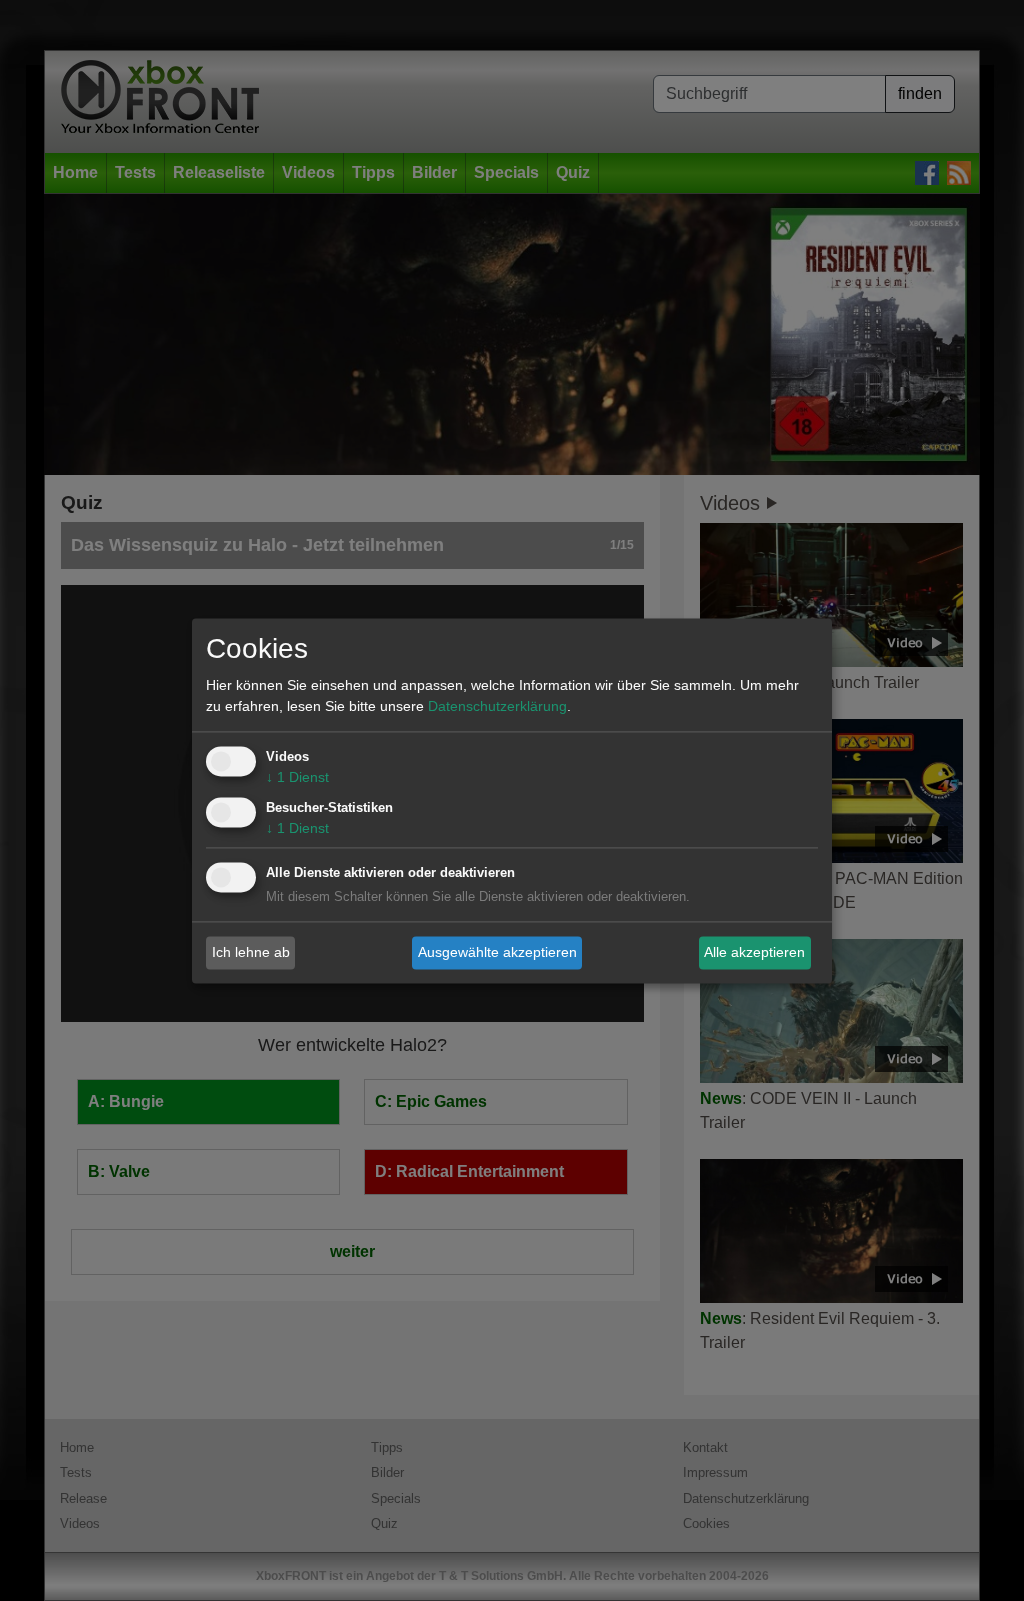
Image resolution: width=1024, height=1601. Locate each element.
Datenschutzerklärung (497, 706)
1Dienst (297, 777)
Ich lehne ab (251, 952)
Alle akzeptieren (754, 952)
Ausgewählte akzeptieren (497, 952)
